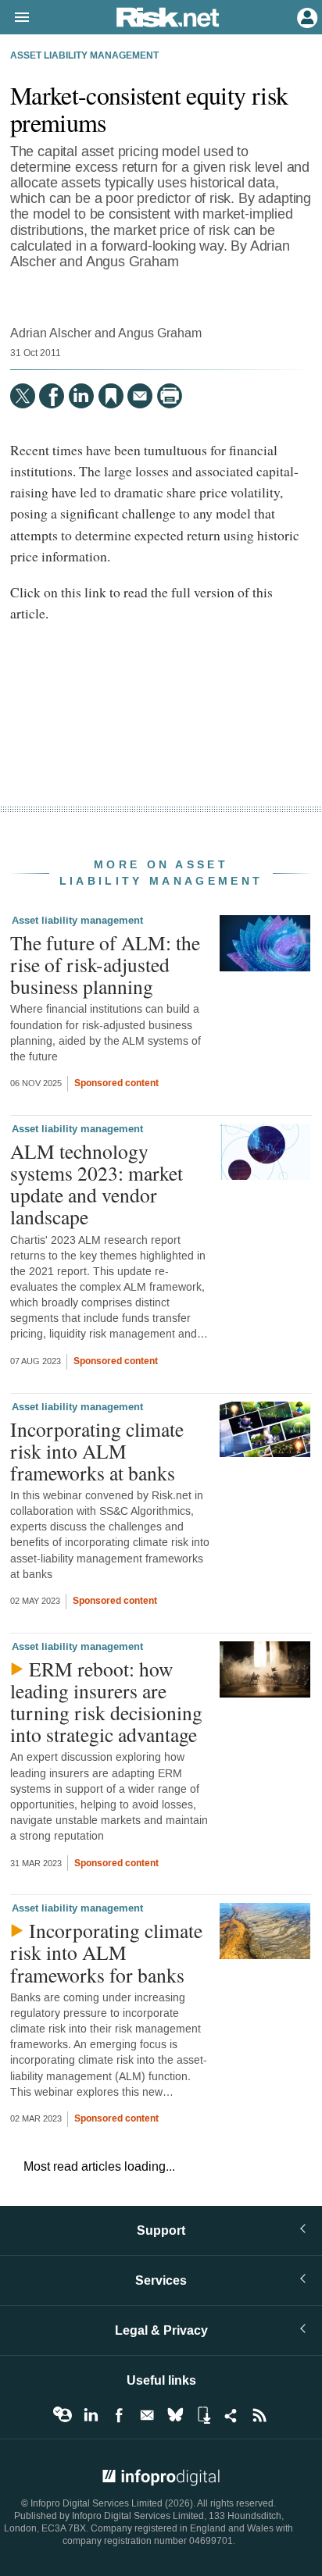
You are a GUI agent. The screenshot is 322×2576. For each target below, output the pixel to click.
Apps (203, 2415)
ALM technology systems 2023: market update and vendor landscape (97, 1184)
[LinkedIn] (81, 396)
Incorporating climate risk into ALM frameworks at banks (97, 1451)
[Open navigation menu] (15, 18)
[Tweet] (23, 396)
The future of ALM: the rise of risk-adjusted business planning (105, 964)
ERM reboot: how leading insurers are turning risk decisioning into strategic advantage (106, 1702)
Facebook (119, 2415)
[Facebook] (52, 396)
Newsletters (147, 2415)
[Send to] (140, 396)
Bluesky (175, 2415)
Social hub (231, 2415)
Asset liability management (84, 56)
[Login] (306, 16)
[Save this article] (111, 396)
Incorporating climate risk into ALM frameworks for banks (106, 1952)
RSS (259, 2415)
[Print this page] (170, 396)
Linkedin (91, 2415)
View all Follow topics (63, 2415)
